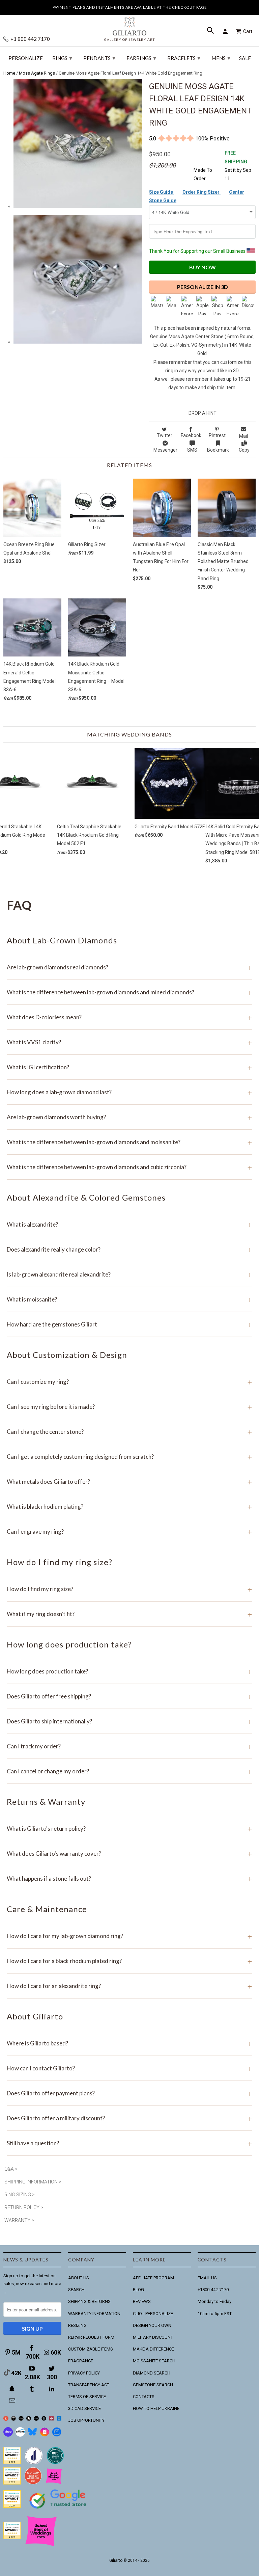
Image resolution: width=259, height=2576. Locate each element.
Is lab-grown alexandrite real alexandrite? (129, 1274)
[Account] (226, 31)
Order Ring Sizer (202, 192)
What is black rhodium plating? (129, 1507)
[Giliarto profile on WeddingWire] (12, 2506)
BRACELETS (184, 58)
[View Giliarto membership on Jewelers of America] (34, 2463)
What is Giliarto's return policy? (129, 1829)
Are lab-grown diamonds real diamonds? (129, 967)
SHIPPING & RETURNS (89, 2301)
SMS (192, 450)
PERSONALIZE (26, 58)
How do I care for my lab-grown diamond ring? (129, 1936)
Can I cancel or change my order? (129, 1771)
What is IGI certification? (129, 1067)
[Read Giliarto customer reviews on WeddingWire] (55, 2463)
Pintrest (217, 435)
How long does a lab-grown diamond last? (129, 1092)
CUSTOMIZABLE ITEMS (91, 2349)
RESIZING (77, 2325)
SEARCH (76, 2290)
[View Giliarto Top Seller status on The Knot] (54, 2483)
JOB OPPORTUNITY (86, 2420)
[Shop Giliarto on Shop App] (8, 2435)
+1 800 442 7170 (30, 39)
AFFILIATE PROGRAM (153, 2278)
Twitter (165, 435)
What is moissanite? (129, 1299)
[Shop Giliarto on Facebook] (57, 2435)
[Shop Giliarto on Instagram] (45, 2435)
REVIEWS (142, 2301)
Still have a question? (129, 2143)
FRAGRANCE (81, 2361)
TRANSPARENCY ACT (89, 2385)
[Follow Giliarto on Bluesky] (32, 2435)
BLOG (138, 2290)
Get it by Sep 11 (238, 166)
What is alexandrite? (129, 1224)
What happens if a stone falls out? (129, 1879)
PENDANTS (99, 58)
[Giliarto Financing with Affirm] (20, 2435)
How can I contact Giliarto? (129, 2068)
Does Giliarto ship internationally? (129, 1721)
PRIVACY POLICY (84, 2373)
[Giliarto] (129, 26)
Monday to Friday (214, 2301)
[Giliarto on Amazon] (44, 2419)
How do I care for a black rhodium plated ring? (129, 1961)
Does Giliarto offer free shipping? (129, 1696)
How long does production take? (129, 1671)
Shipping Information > (33, 2182)
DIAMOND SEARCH (152, 2373)
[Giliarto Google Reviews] (29, 2419)
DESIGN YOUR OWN (152, 2325)
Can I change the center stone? (129, 1432)
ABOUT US (79, 2278)
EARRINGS (141, 58)
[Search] (211, 31)
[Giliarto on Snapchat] (13, 2389)
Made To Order (203, 174)
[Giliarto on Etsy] (21, 2419)
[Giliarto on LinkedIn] (52, 2389)
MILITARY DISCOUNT (153, 2337)
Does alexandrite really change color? (129, 1249)
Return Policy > (24, 2207)
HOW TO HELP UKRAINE (156, 2408)
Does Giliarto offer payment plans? (129, 2093)
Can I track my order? (129, 1746)
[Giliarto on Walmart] (59, 2419)
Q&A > (11, 2169)
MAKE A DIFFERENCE (153, 2349)
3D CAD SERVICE (84, 2408)
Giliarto (116, 2560)
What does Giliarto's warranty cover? (129, 1854)
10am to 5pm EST (215, 2314)
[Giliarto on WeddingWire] (14, 2419)
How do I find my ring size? (129, 1589)
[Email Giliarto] (13, 2401)
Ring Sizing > (20, 2195)
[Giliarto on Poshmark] (51, 2419)
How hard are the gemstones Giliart (129, 1324)
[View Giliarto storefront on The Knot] (33, 2483)
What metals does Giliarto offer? (129, 1482)
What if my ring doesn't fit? (129, 1614)
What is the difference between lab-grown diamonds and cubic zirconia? (129, 1167)
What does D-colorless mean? (129, 1017)
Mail (243, 436)
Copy (244, 450)
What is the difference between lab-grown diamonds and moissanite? (129, 1142)
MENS (221, 58)
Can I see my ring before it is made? (129, 1407)
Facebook (191, 435)
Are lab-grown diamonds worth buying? (129, 1117)
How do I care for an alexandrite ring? (129, 1986)
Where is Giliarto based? (129, 2043)
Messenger (165, 450)
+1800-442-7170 (213, 2290)
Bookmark (218, 450)
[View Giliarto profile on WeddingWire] (12, 2463)
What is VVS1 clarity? (129, 1042)
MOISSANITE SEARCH (154, 2361)
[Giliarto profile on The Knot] (12, 2538)
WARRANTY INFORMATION (94, 2314)
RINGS (62, 58)
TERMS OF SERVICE (87, 2397)
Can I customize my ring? (129, 1382)
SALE (245, 58)
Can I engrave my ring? (129, 1532)
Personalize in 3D (203, 287)
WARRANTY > (19, 2220)
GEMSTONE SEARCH (153, 2385)
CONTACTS (144, 2397)
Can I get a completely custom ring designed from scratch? (129, 1457)
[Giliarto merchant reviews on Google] (59, 2509)
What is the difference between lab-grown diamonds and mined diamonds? (129, 992)
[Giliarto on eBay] (36, 2419)
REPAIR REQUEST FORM (91, 2337)
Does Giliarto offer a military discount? (129, 2118)
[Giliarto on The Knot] (6, 2419)
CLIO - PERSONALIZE (153, 2314)
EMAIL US (207, 2278)
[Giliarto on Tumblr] (32, 2389)
